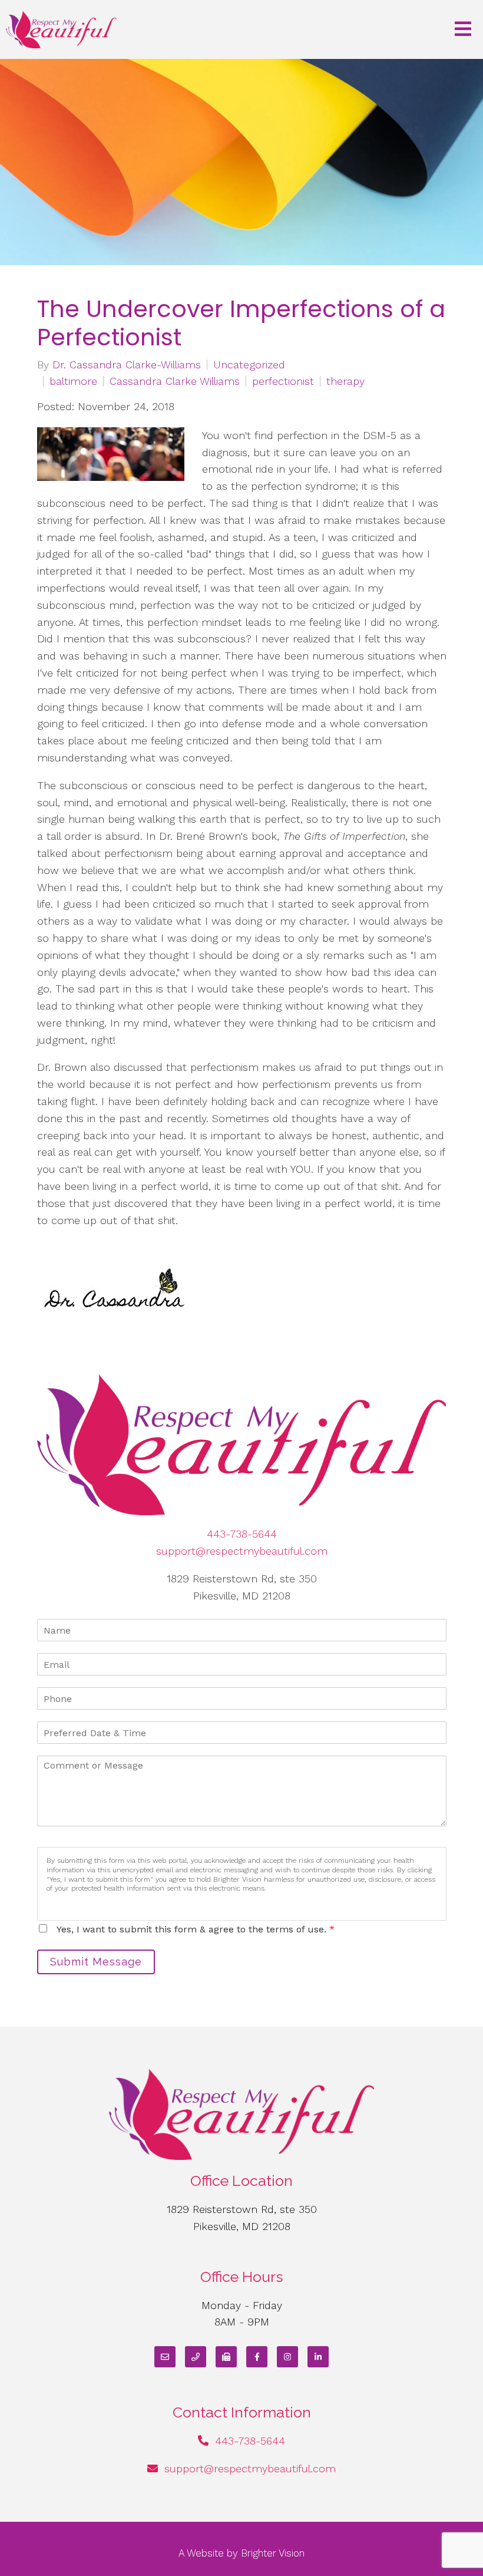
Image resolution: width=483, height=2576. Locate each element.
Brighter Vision (273, 2553)
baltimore (73, 381)
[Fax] (226, 2357)
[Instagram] (287, 2357)
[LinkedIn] (318, 2357)
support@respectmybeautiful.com (242, 1551)
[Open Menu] (463, 30)
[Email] (165, 2357)
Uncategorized (249, 365)
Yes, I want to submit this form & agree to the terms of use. (196, 1929)
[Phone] (196, 2357)
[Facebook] (257, 2357)
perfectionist (283, 381)
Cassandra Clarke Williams (175, 381)
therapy (345, 381)
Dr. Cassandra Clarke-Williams (127, 365)
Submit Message (96, 1962)
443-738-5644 (242, 1534)
